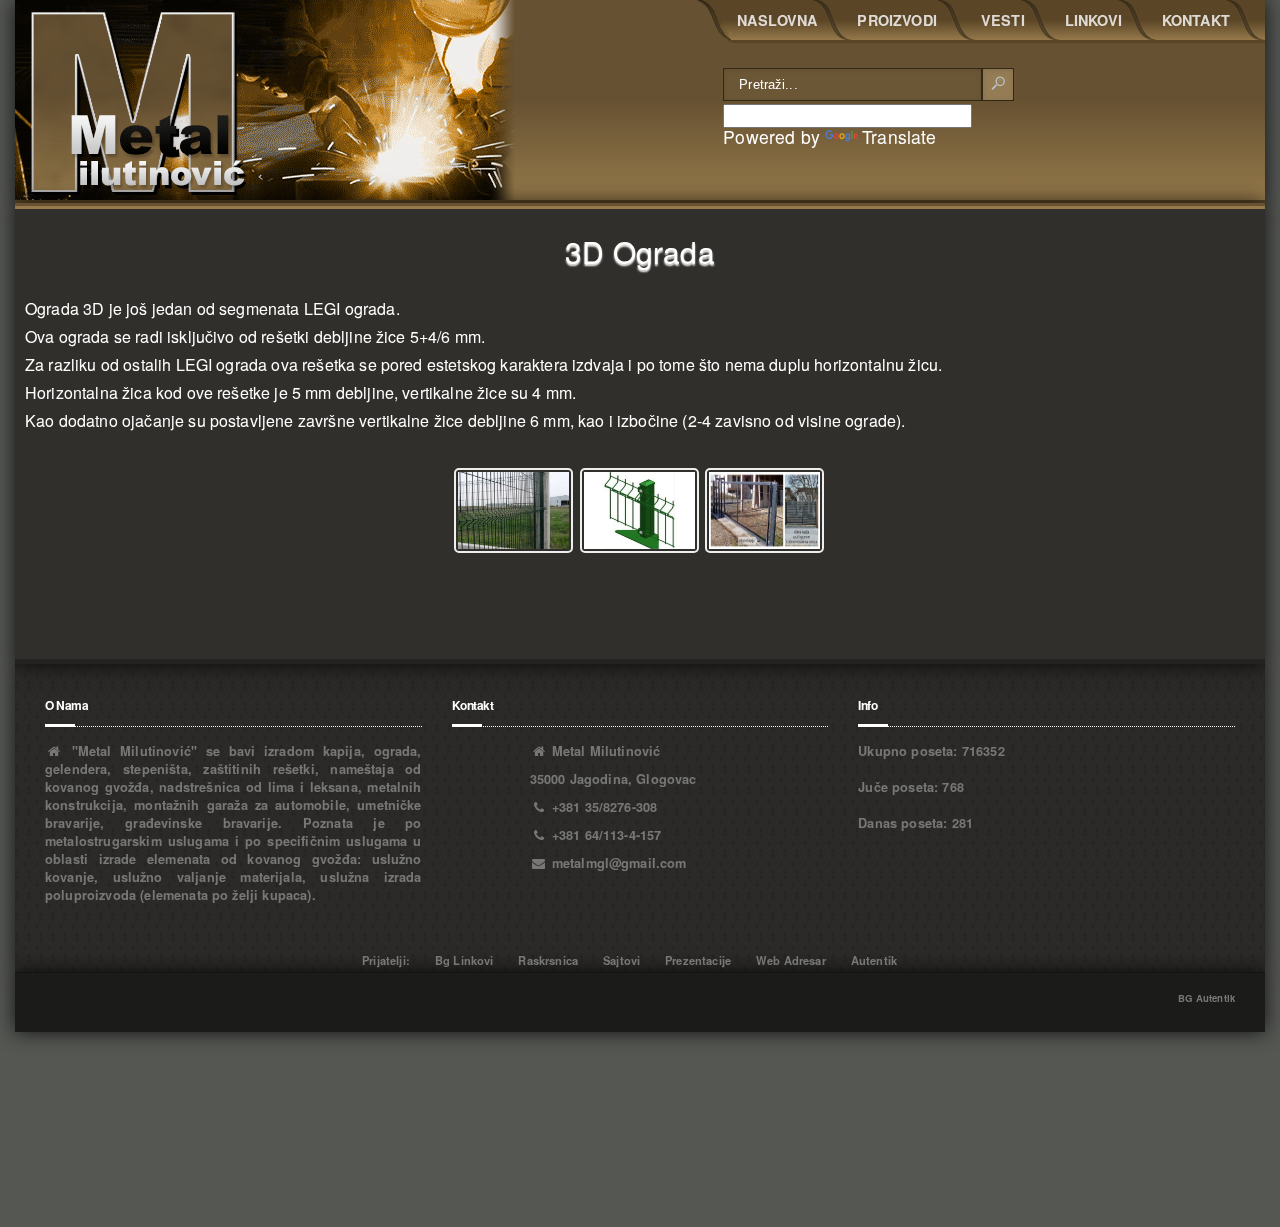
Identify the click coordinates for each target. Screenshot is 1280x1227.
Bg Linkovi (464, 960)
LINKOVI (1093, 20)
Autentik (874, 960)
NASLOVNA (777, 20)
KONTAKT (1196, 20)
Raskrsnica (548, 960)
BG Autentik (1206, 998)
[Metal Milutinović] (265, 100)
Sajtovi (621, 960)
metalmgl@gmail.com (619, 863)
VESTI (1003, 20)
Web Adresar (791, 960)
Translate (899, 136)
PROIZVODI (896, 20)
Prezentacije (698, 960)
